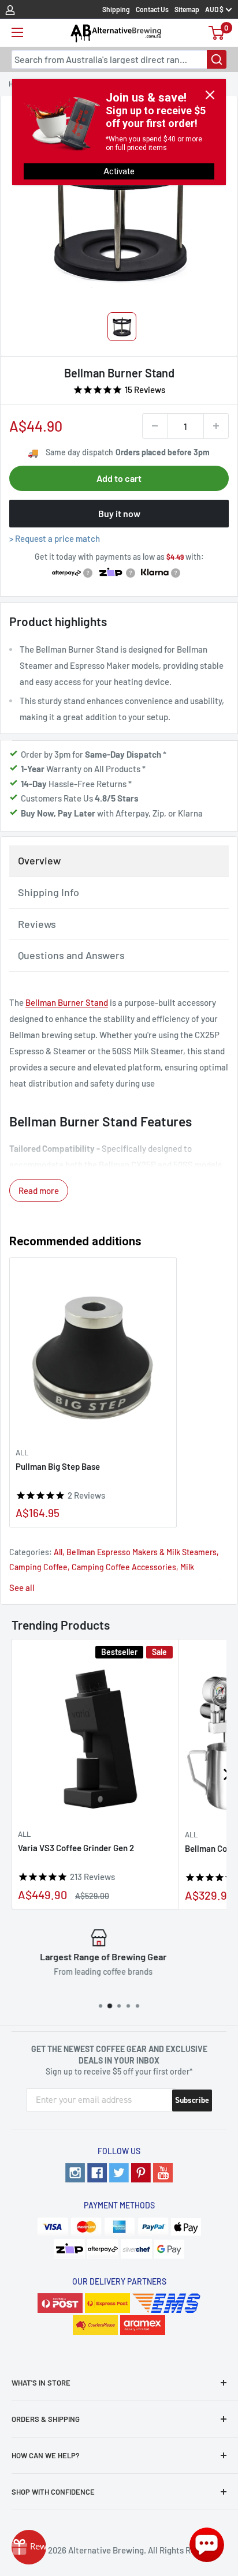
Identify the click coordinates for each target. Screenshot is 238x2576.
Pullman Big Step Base (58, 1466)
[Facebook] (97, 2173)
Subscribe (192, 2100)
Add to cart (119, 478)
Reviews (37, 924)
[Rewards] (29, 2547)
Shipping (116, 9)
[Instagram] (75, 2173)
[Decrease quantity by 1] (155, 426)
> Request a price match (55, 538)
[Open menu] (17, 32)
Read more (39, 1190)
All (22, 1452)
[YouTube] (163, 2173)
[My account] (10, 9)
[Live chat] (207, 2545)
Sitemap (187, 9)
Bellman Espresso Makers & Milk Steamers (142, 1552)
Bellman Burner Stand (67, 1002)
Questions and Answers (71, 955)
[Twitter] (119, 2173)
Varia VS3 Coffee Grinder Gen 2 (76, 1848)
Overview (39, 860)
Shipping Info (49, 892)
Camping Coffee (38, 1567)
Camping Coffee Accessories (124, 1567)
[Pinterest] (141, 2173)
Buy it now (119, 513)
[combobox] (119, 59)
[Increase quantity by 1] (216, 426)
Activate (119, 171)
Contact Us (152, 9)
